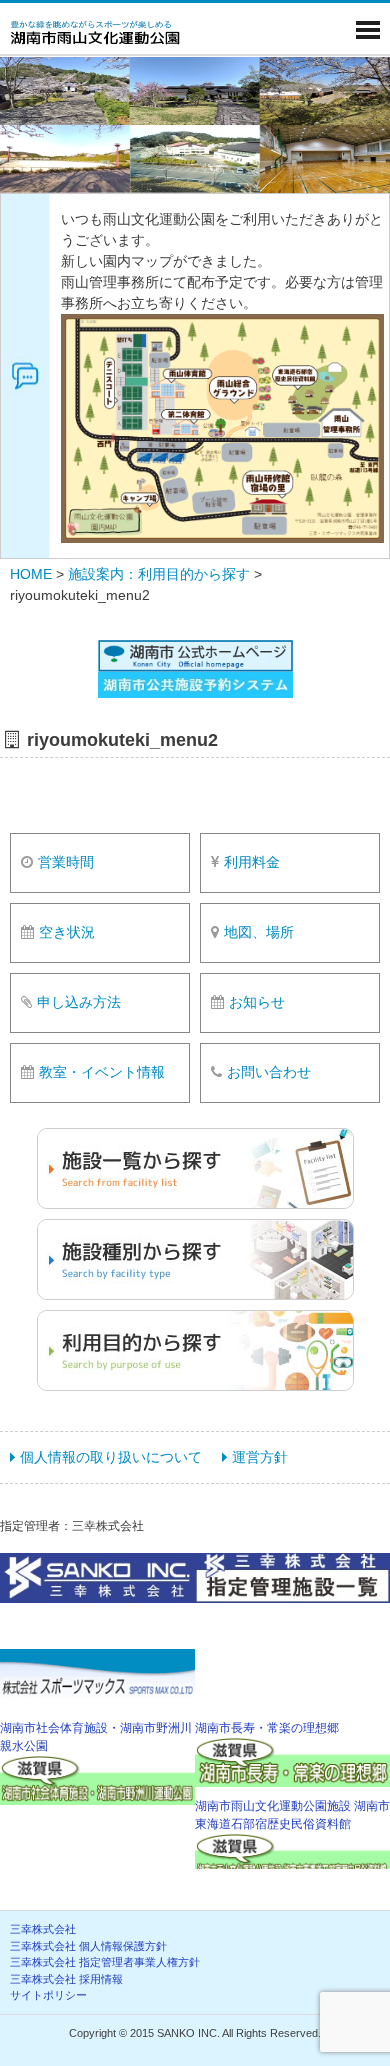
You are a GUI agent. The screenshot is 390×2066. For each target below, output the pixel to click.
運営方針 (260, 1457)
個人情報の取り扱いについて (111, 1457)
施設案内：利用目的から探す (159, 574)
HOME (31, 574)
